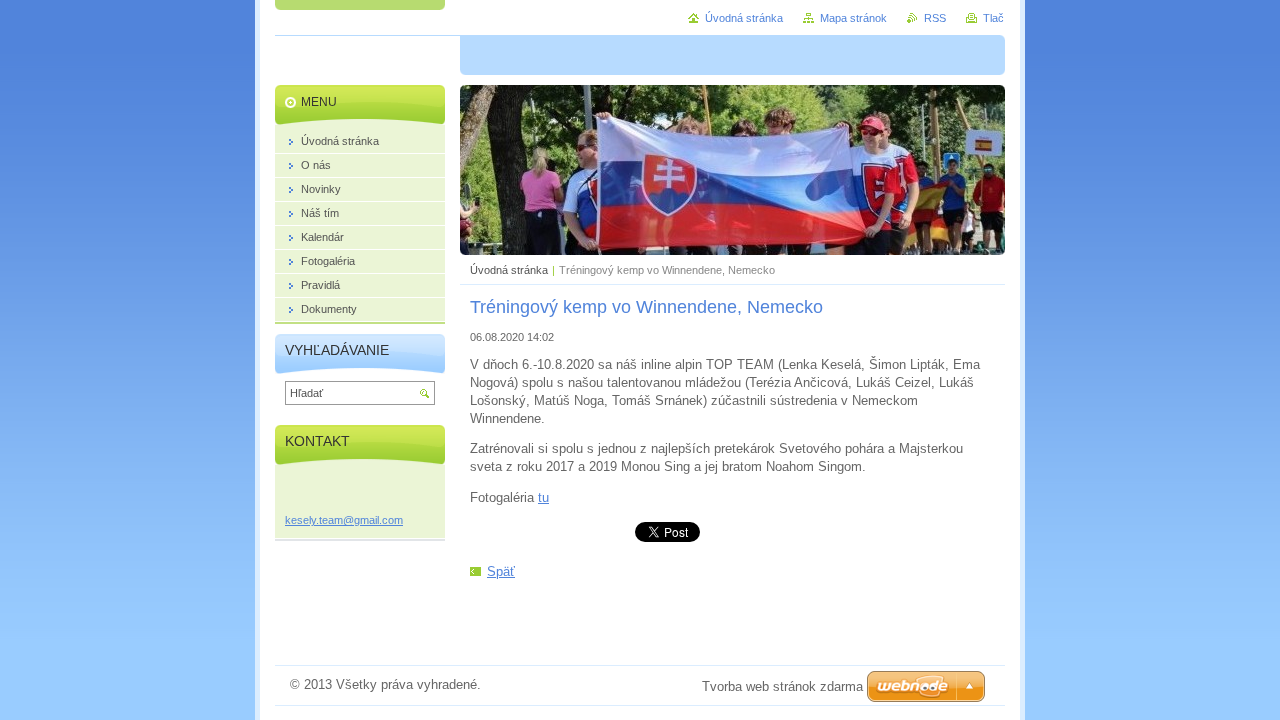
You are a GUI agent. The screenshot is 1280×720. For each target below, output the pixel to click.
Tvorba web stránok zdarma (782, 686)
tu (543, 497)
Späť (501, 571)
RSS (935, 18)
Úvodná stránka (509, 270)
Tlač (993, 18)
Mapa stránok (853, 18)
